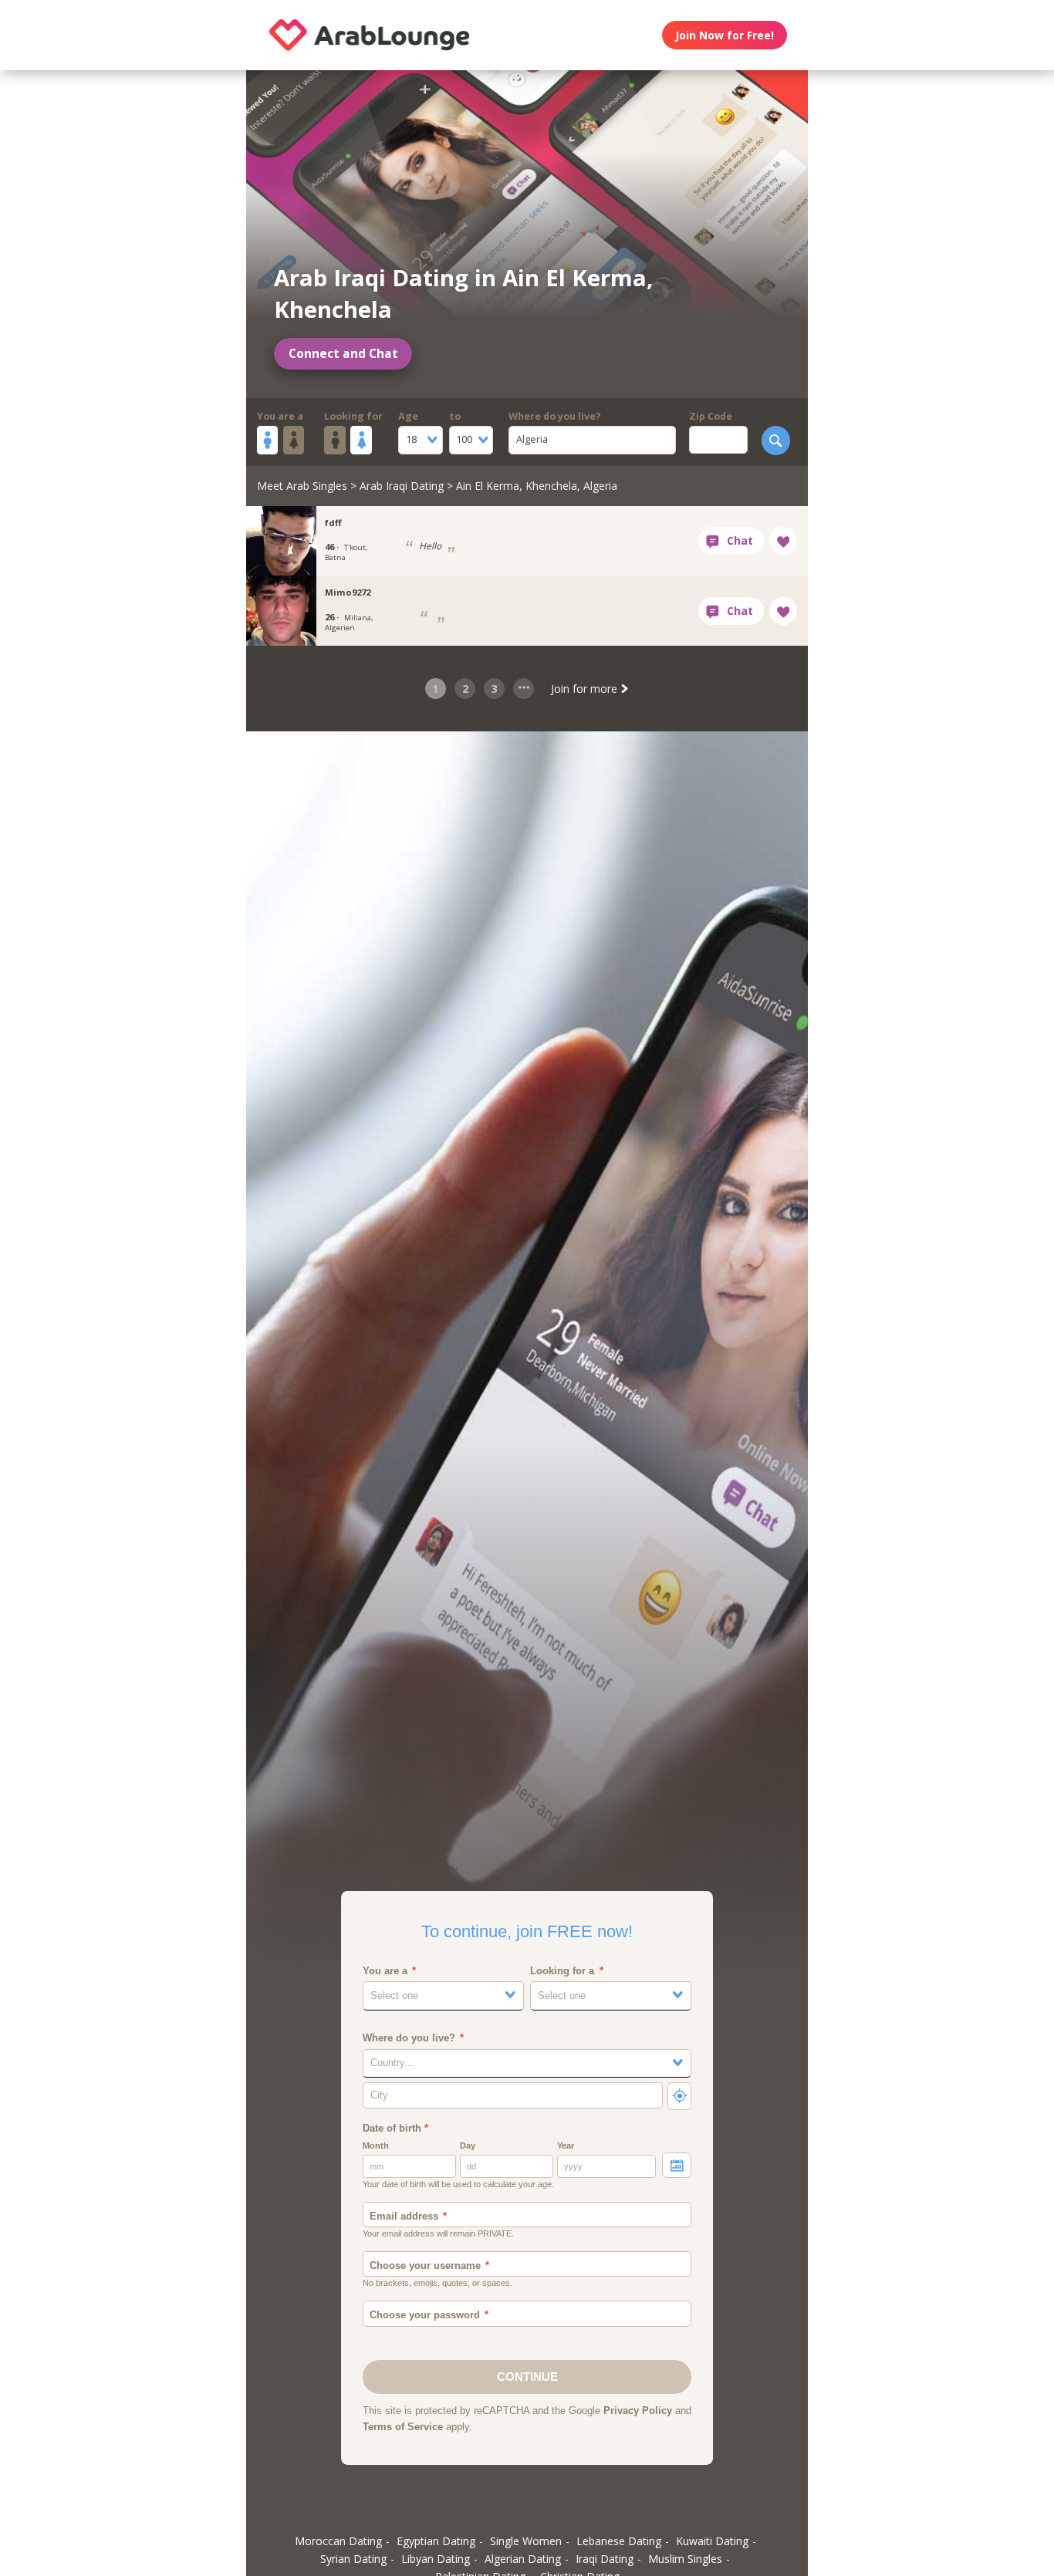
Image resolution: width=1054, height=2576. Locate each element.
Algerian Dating (523, 2559)
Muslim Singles (685, 2559)
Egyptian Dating (436, 2541)
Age (408, 416)
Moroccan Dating (338, 2541)
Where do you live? (555, 416)
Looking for (353, 416)
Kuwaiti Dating (712, 2541)
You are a (280, 416)
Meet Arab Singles (302, 486)
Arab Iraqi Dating (402, 486)
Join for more (586, 689)
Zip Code (711, 416)
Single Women (526, 2541)
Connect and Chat (343, 354)
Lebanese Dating (619, 2541)
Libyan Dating (436, 2559)
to (455, 416)
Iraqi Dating (605, 2559)
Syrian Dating (353, 2559)
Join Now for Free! (725, 35)
